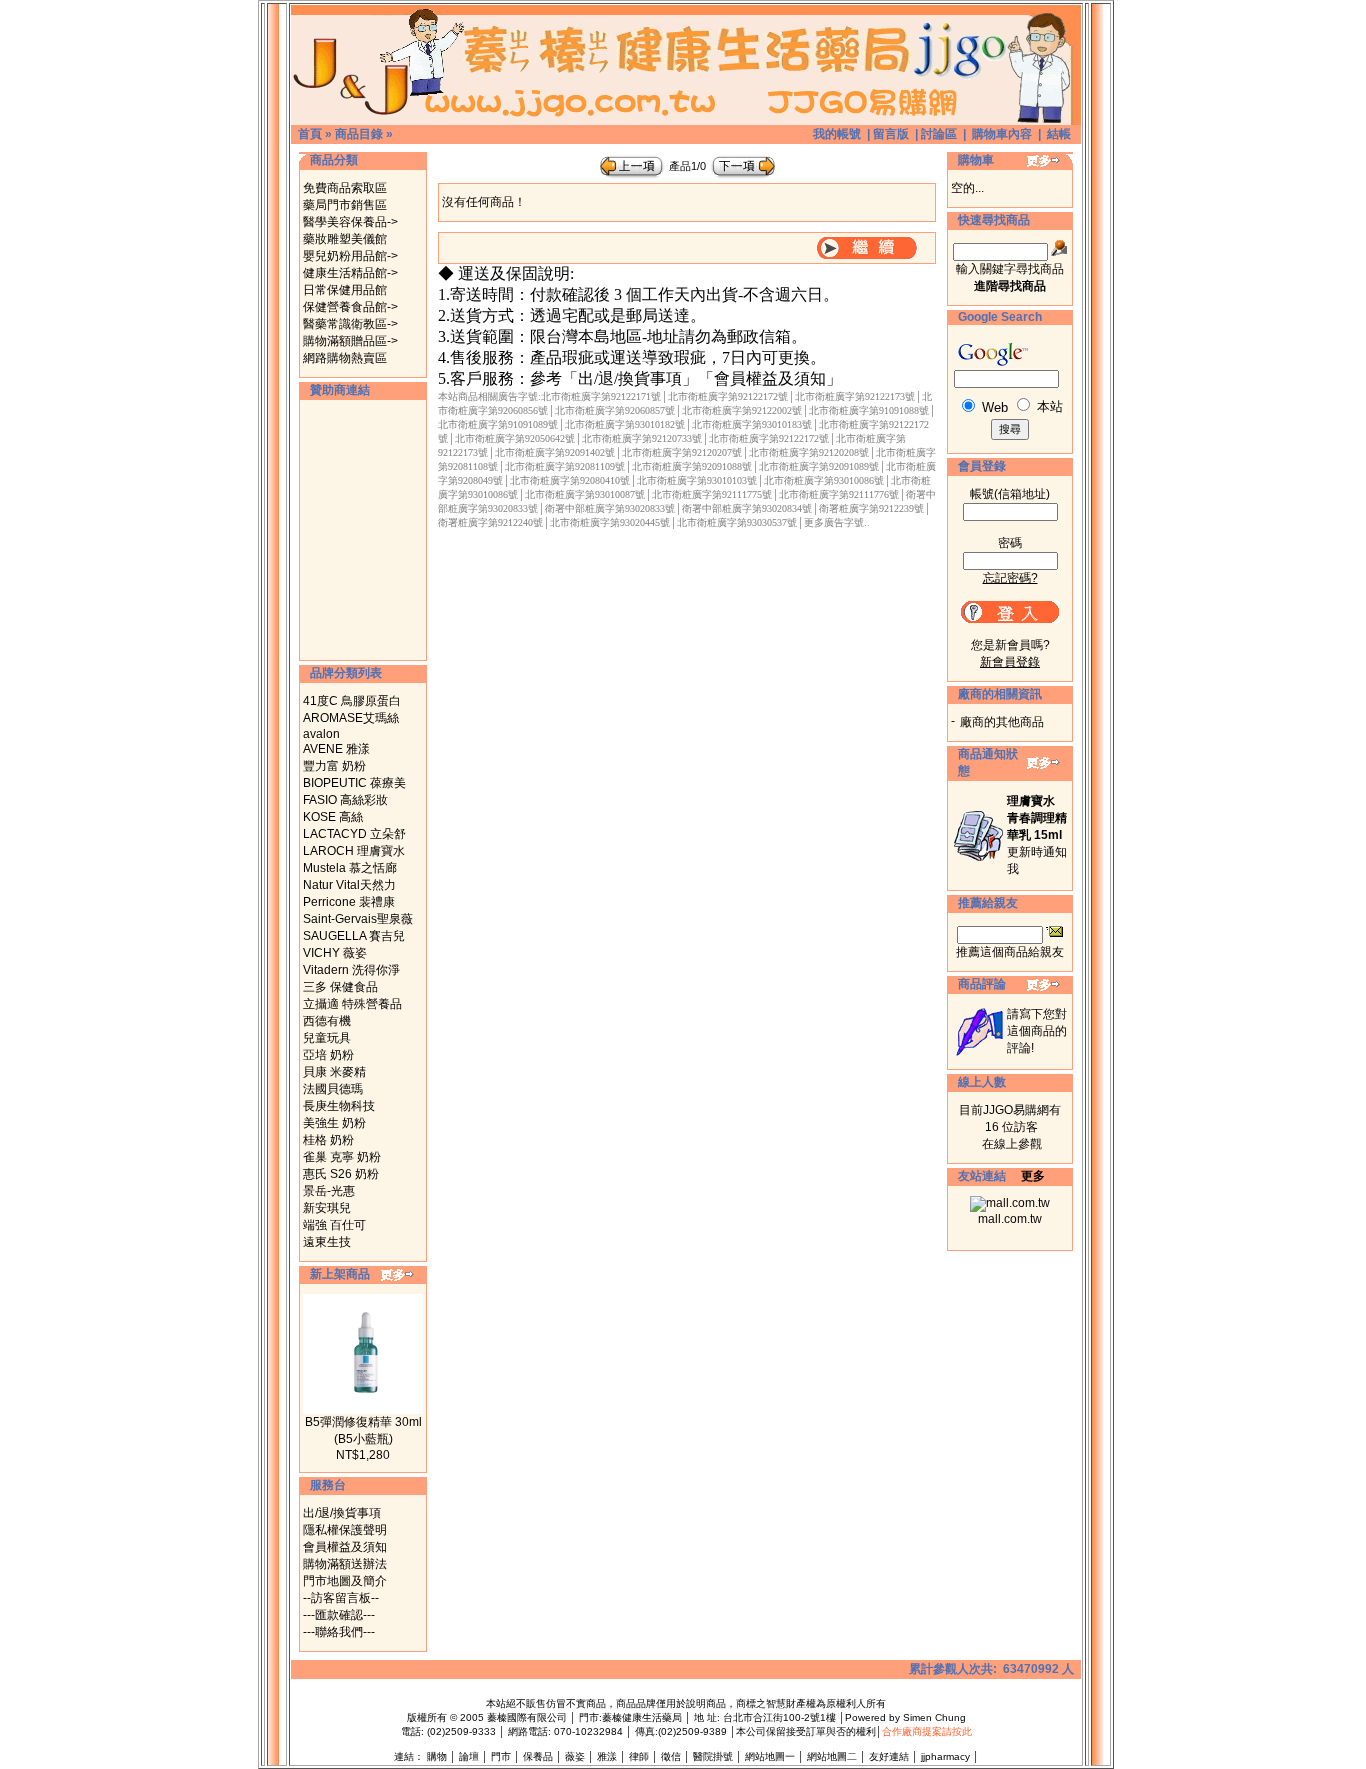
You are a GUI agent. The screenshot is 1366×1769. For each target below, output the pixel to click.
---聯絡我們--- (339, 1632)
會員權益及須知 (345, 1547)
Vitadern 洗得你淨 (351, 970)
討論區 (939, 134)
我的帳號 (837, 134)
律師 (639, 1756)
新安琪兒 (327, 1208)
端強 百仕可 (334, 1225)
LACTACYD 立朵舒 (354, 834)
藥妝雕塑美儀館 (345, 239)
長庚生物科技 (339, 1106)
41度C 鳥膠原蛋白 (352, 701)
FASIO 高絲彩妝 (345, 800)
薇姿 (575, 1756)
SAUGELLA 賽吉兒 (354, 936)
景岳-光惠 (329, 1191)
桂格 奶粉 (328, 1140)
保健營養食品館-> (350, 307)
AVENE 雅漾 (336, 749)
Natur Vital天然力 (349, 885)
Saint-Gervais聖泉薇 (358, 919)
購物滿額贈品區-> (350, 341)
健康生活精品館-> (350, 273)
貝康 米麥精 (334, 1072)
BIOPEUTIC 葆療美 (354, 783)
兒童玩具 (327, 1038)
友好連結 (889, 1756)
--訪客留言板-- (341, 1598)
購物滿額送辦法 (345, 1564)
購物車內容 (1002, 134)
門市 (501, 1756)
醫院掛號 (713, 1756)
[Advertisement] (363, 530)
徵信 (671, 1756)
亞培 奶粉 (328, 1055)
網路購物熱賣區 (345, 358)
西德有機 (327, 1021)
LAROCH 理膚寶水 (354, 851)
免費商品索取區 (345, 188)
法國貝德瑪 (333, 1089)
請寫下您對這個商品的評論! (1037, 1031)
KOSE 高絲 (333, 817)
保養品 (538, 1756)
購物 (437, 1756)
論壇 (469, 1756)
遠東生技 (327, 1242)
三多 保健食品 (340, 987)
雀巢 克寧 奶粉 (342, 1157)
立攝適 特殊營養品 (352, 1004)
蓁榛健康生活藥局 (642, 1717)
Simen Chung (934, 1717)
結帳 (1059, 134)
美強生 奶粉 (334, 1123)
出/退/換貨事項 (342, 1513)
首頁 (310, 134)
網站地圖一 (770, 1756)
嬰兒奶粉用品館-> (350, 256)
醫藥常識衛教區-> (350, 324)
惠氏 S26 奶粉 (341, 1174)
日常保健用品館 (345, 290)
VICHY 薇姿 (335, 953)
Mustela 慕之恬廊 (350, 868)
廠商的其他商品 (1002, 722)
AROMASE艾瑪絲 (351, 718)
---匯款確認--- (339, 1615)
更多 (1033, 1176)
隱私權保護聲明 (345, 1530)
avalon (321, 734)
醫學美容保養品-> (350, 222)
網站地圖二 (832, 1756)
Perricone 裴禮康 (349, 902)
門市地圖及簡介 (345, 1581)
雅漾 (607, 1756)
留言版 (891, 134)
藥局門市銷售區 (345, 205)
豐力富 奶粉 (334, 766)
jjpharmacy (945, 1756)
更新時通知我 (1037, 835)
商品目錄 (359, 134)
